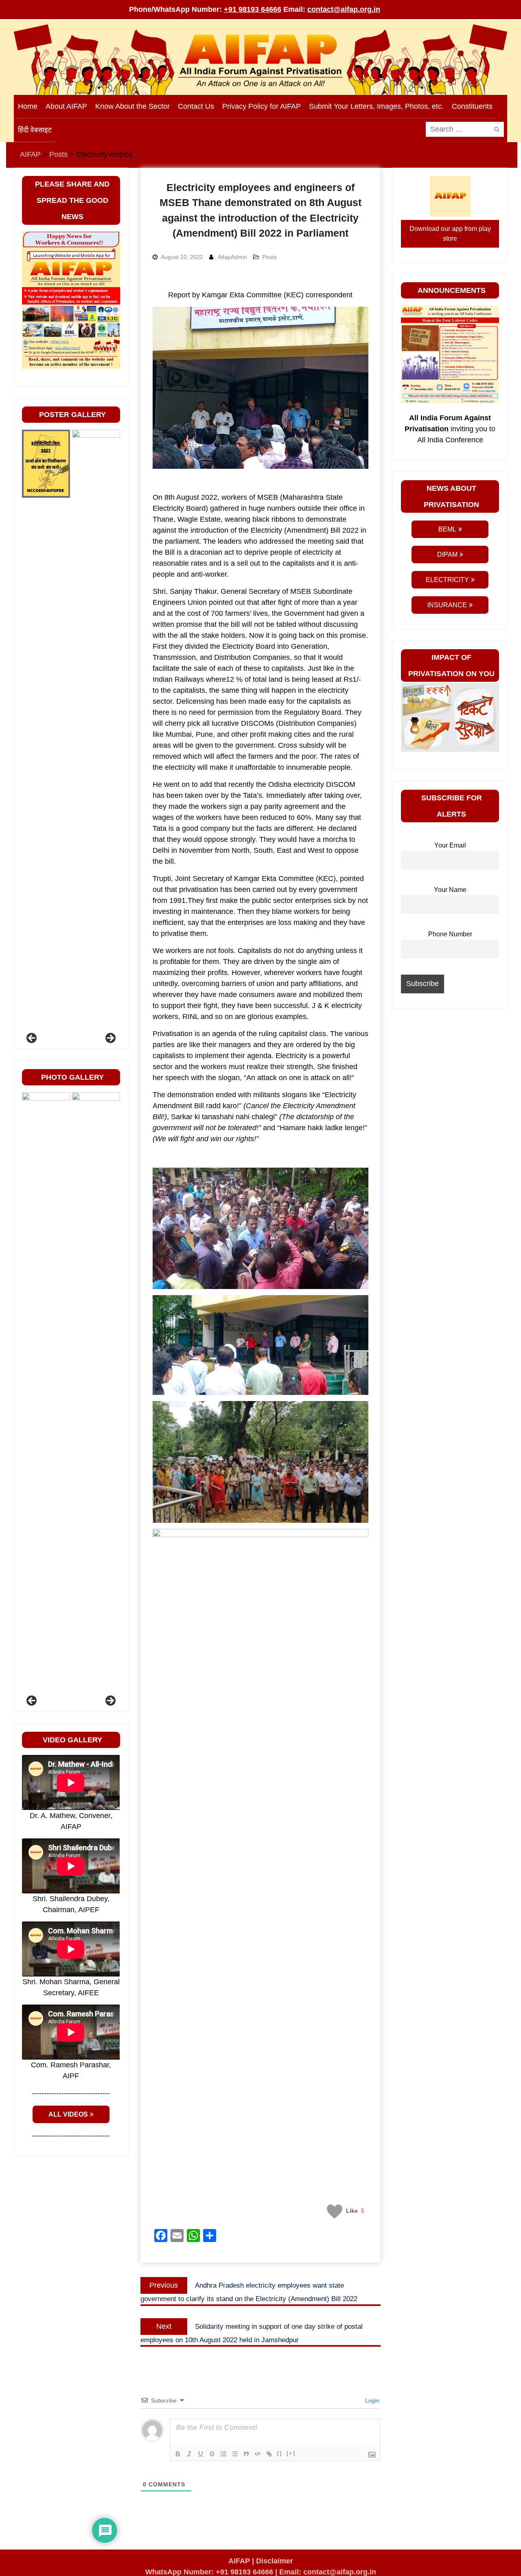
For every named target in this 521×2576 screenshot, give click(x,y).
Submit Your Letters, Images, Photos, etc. (376, 106)
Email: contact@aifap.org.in (328, 2572)
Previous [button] (32, 1039)
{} (280, 2453)
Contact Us (196, 106)
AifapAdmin (232, 257)
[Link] (269, 2454)
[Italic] (189, 2454)
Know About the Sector (132, 106)
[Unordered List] (235, 2454)
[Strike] (212, 2454)
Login (371, 2400)
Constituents (472, 106)
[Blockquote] (246, 2454)
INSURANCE (447, 605)
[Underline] (201, 2454)
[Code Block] (258, 2454)
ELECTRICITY (447, 580)
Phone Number (450, 934)
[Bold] (178, 2454)
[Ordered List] (223, 2454)
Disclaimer (275, 2561)
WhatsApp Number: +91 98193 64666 (209, 2572)
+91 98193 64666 (253, 9)
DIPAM (447, 555)
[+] (291, 2453)
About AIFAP (66, 106)
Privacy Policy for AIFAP (262, 106)
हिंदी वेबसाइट (35, 130)
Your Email (450, 845)
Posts (270, 257)
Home (28, 106)
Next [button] (110, 1039)
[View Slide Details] (46, 735)
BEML (447, 529)
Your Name (450, 889)
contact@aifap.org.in (344, 9)
